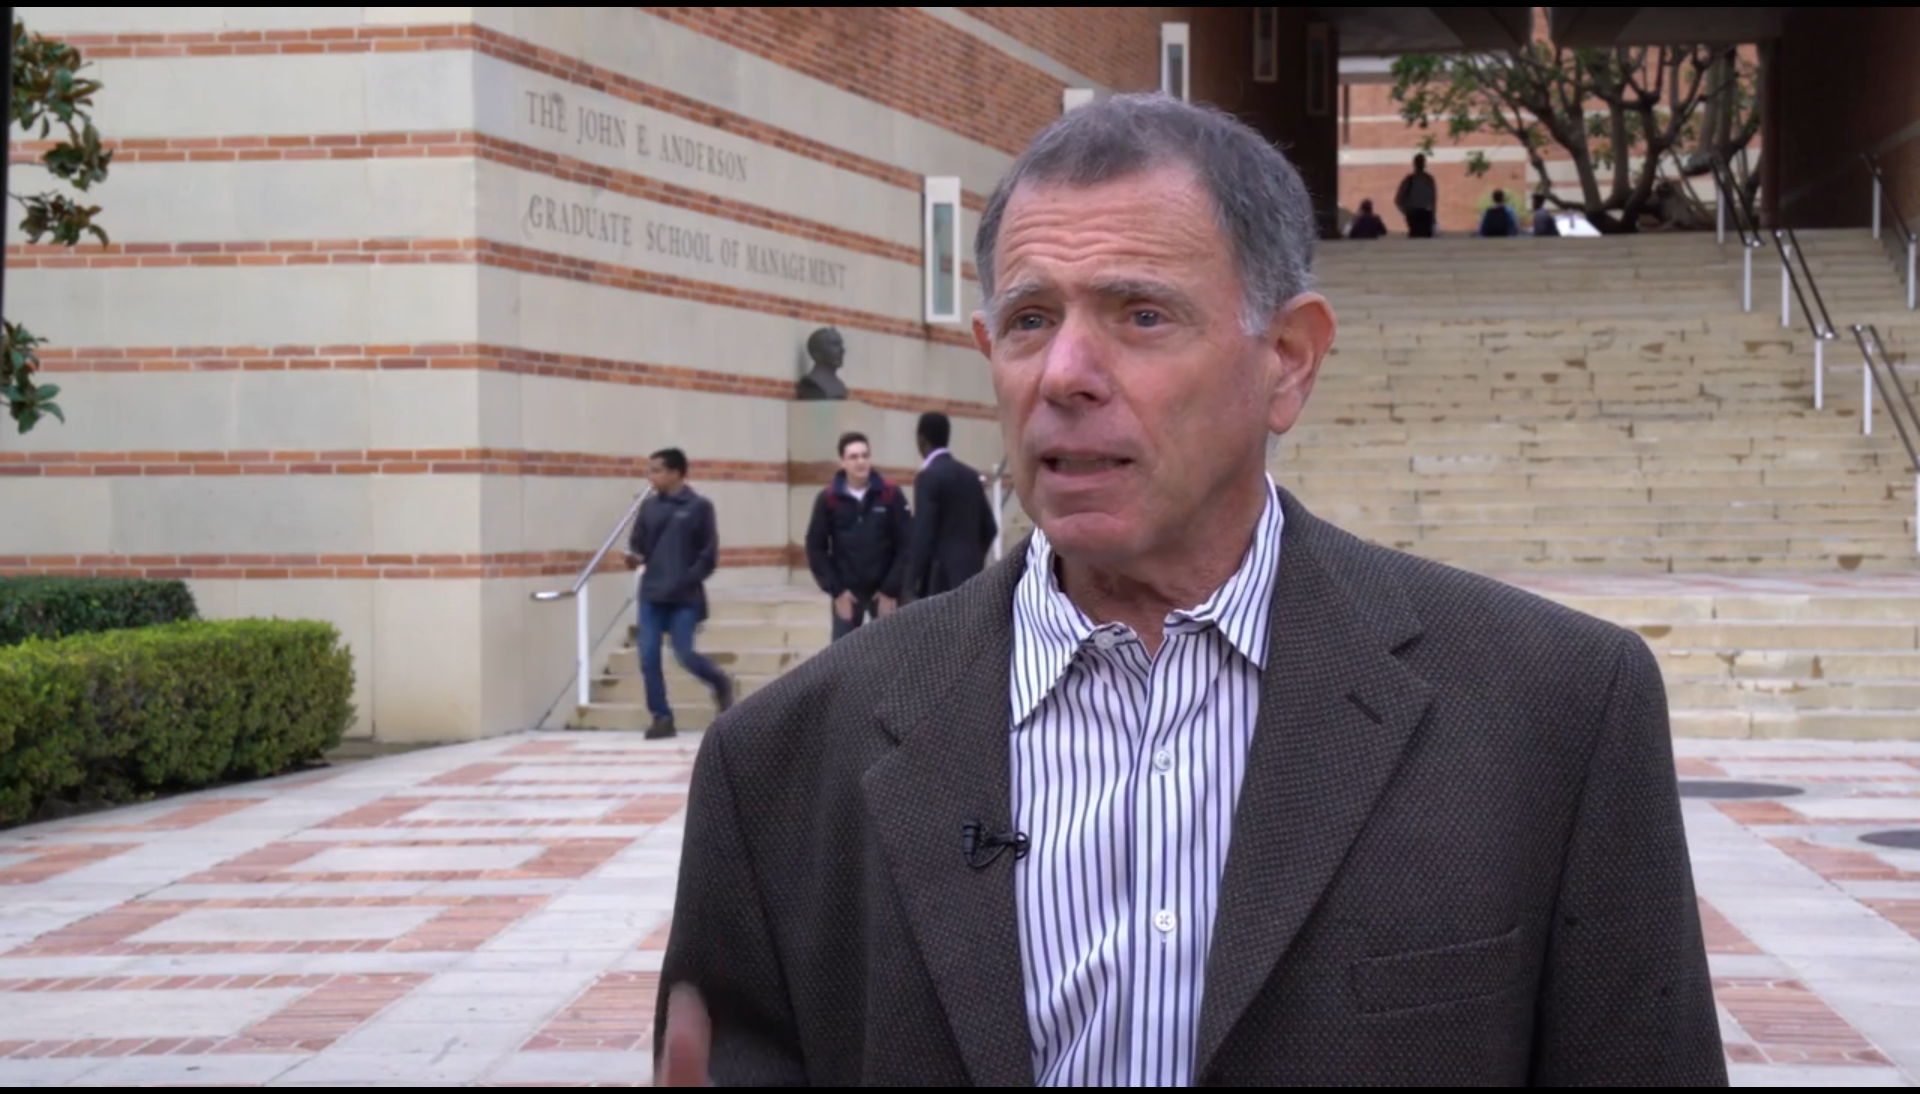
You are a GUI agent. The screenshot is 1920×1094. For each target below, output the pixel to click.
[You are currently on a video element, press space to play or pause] (960, 547)
